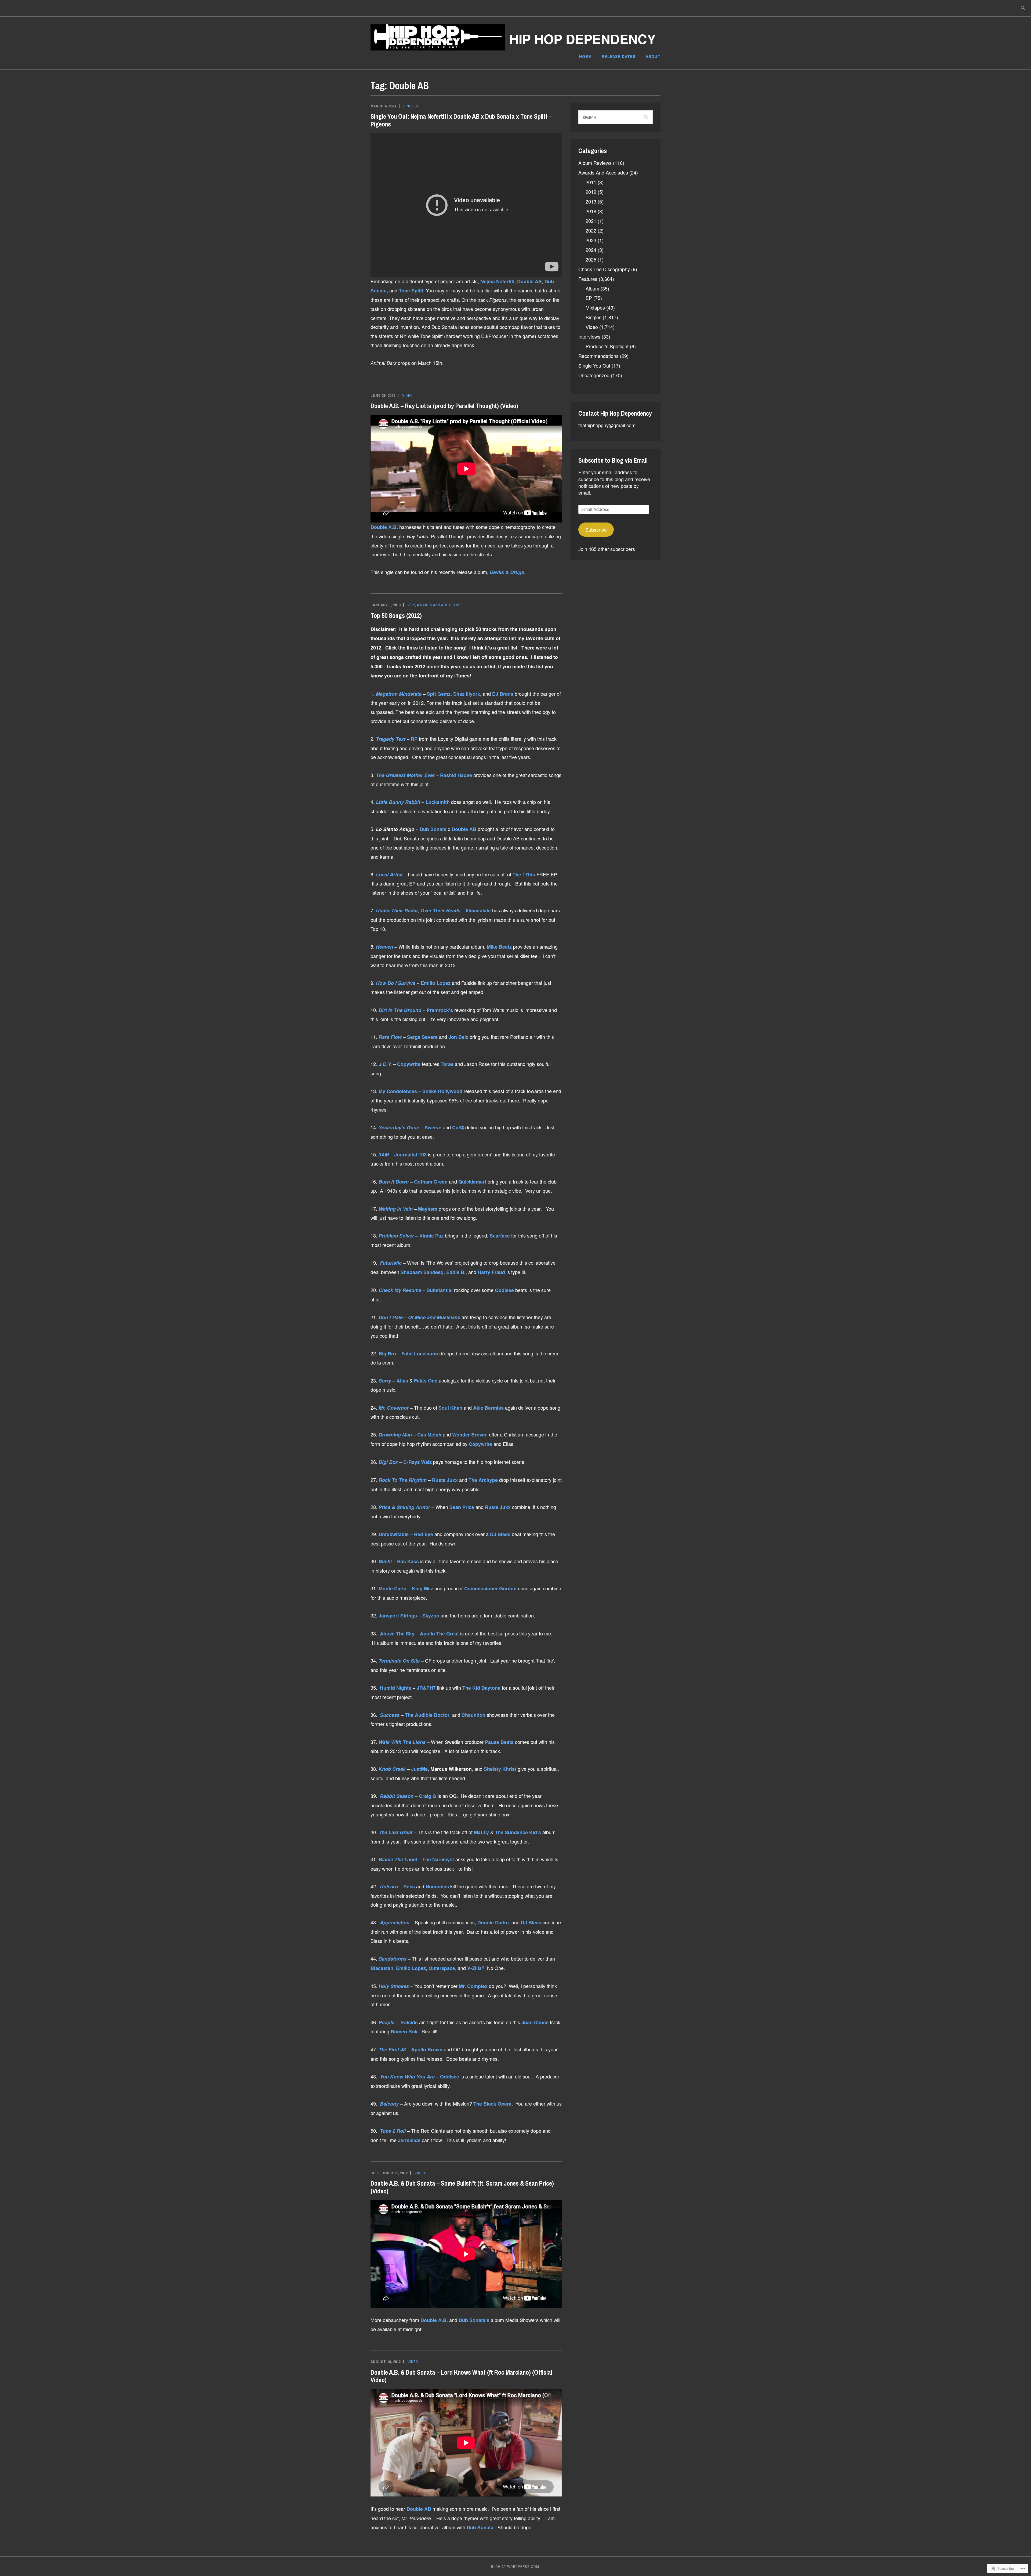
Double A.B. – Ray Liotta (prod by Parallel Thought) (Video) (444, 406)
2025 (591, 259)
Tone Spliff (411, 291)
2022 (591, 230)
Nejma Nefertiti (497, 281)
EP (589, 298)
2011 (591, 182)
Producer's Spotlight (607, 346)
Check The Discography (604, 269)
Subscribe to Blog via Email (613, 460)
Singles (411, 106)
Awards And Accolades (440, 605)
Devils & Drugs (506, 572)
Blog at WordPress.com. (516, 2567)
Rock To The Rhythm (403, 1480)
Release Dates (619, 56)
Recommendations (598, 356)
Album (592, 288)
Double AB (529, 281)
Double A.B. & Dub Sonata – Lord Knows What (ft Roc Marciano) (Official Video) (461, 2376)
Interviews (589, 336)
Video (408, 396)
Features (588, 279)
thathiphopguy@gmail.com (607, 425)
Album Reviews (595, 163)
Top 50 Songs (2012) (396, 615)
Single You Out (594, 365)
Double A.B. (384, 527)
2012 (411, 605)
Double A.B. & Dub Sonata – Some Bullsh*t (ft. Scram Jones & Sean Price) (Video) (462, 2187)
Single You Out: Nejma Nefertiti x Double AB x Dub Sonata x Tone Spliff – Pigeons (461, 120)
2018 (591, 211)
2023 (591, 240)
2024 (591, 250)
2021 (591, 221)
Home (585, 56)
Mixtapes (595, 307)
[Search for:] (1023, 8)
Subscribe (596, 529)
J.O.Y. (384, 1064)
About (653, 56)
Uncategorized (594, 375)
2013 (591, 201)
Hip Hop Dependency (582, 39)
